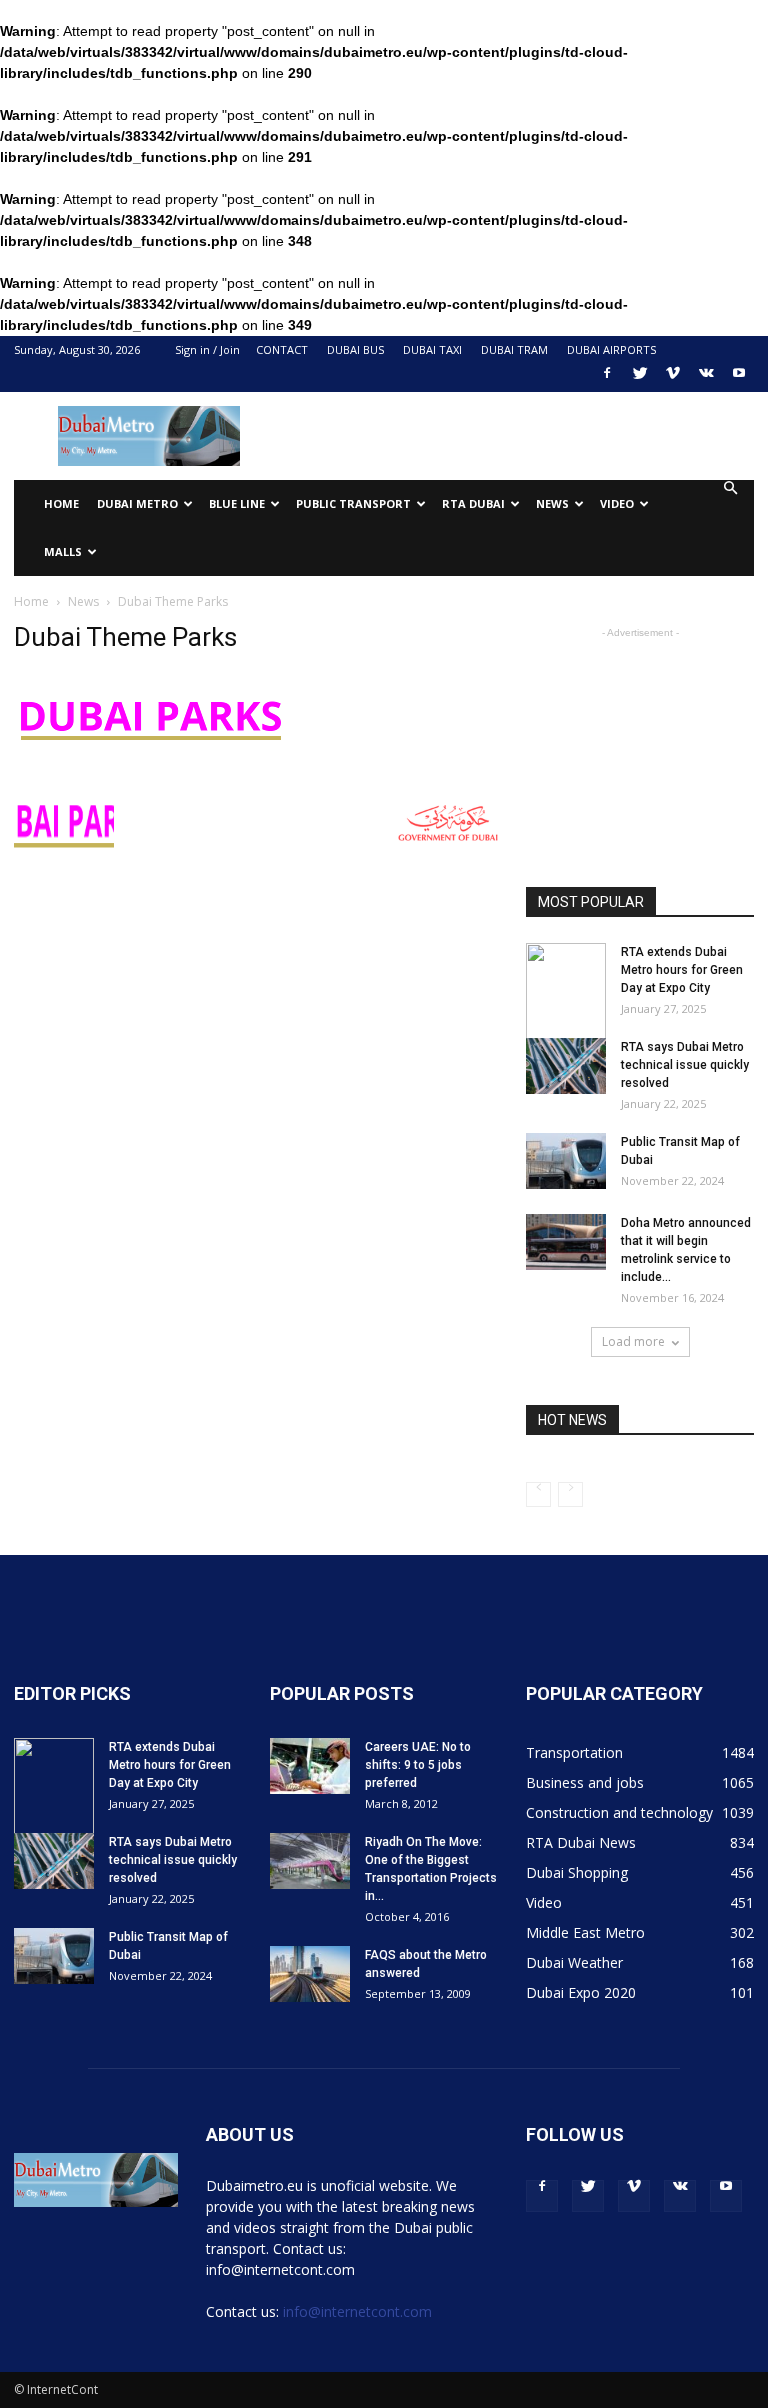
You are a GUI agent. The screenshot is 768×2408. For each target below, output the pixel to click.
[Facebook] (607, 379)
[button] (730, 488)
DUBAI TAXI (432, 349)
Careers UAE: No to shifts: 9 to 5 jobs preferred (418, 1765)
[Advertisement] (519, 436)
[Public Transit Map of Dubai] (566, 1161)
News (83, 601)
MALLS (63, 551)
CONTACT (282, 349)
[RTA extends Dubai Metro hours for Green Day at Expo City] (566, 993)
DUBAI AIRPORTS (611, 349)
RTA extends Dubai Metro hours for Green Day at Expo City (682, 970)
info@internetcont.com (357, 2311)
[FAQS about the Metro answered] (310, 1974)
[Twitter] (640, 379)
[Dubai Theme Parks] (150, 758)
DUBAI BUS (355, 349)
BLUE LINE (237, 503)
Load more (633, 1341)
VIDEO (617, 503)
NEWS (552, 503)
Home (61, 503)
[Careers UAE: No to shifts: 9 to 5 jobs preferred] (310, 1766)
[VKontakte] (706, 379)
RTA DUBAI (473, 503)
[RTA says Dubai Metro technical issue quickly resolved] (566, 1066)
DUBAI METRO (137, 503)
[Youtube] (739, 379)
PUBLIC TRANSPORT (353, 503)
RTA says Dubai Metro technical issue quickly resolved (685, 1065)
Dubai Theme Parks (125, 637)
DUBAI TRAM (514, 349)
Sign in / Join (207, 349)
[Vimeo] (673, 379)
